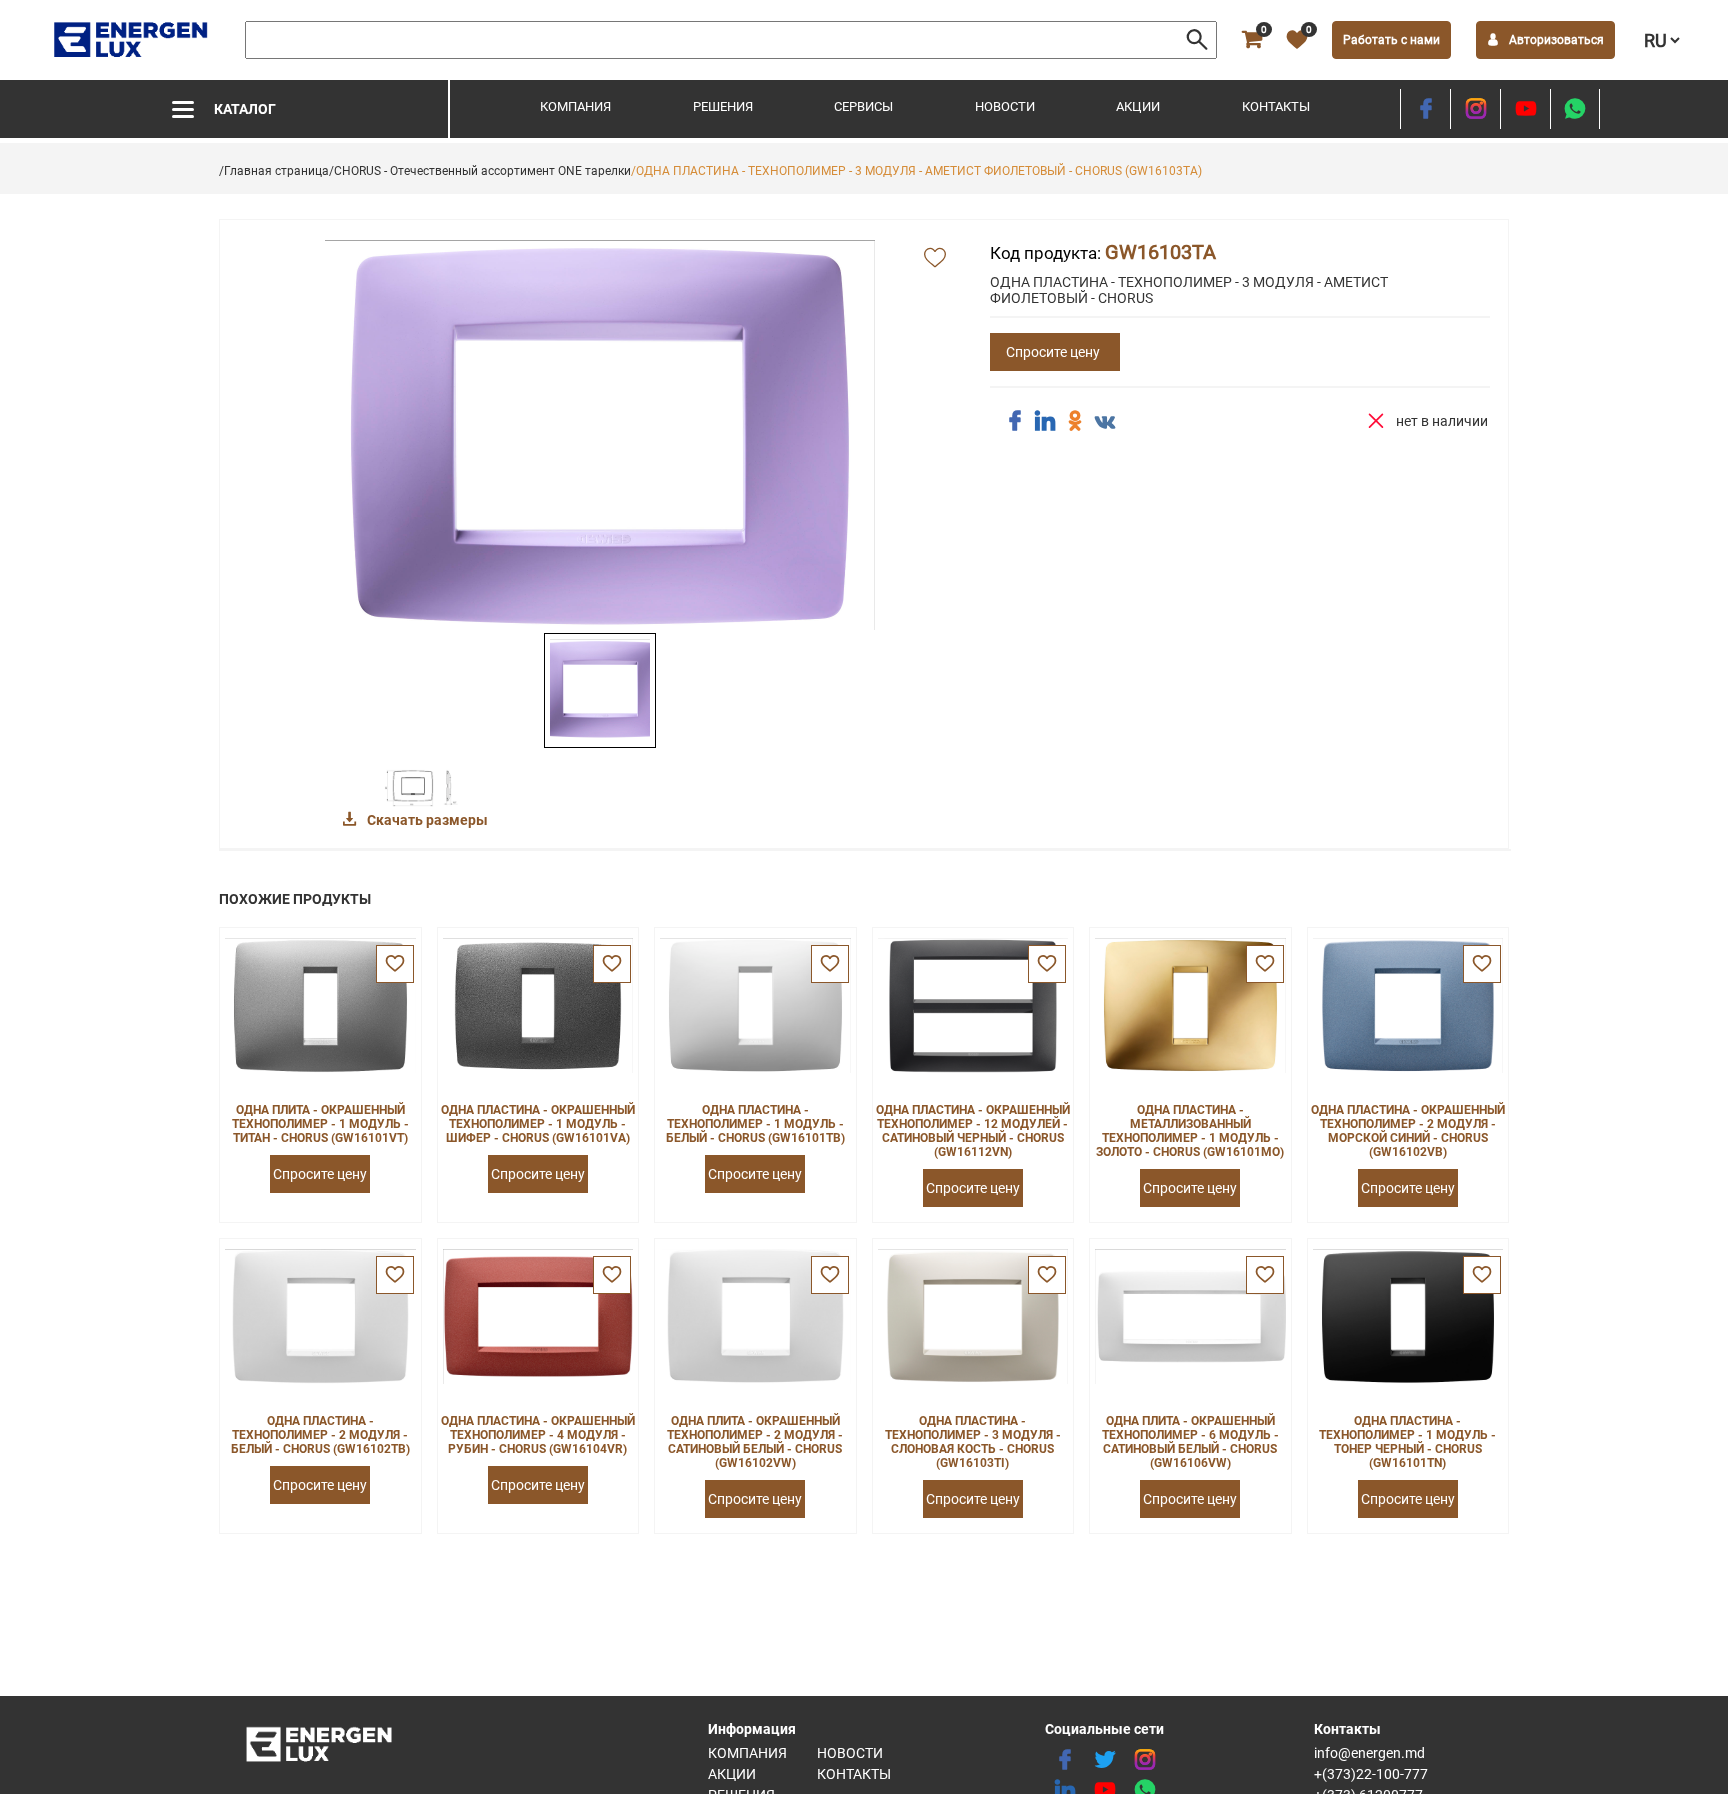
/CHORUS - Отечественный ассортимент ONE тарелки (480, 171)
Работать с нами (1391, 40)
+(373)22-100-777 (1371, 1774)
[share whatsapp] (1575, 109)
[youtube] (1525, 109)
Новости (1005, 106)
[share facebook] (1015, 421)
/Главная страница (274, 171)
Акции (1138, 106)
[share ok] (1075, 421)
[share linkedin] (1045, 421)
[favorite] (395, 964)
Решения (723, 106)
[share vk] (1105, 423)
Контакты (1276, 106)
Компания (575, 106)
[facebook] (1425, 109)
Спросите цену (1053, 352)
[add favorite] (935, 259)
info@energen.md (1369, 1753)
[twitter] (1105, 1760)
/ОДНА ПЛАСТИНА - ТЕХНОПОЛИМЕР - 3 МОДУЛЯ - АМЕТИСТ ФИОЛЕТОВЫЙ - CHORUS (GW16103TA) (916, 171)
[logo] (132, 40)
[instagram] (1475, 109)
